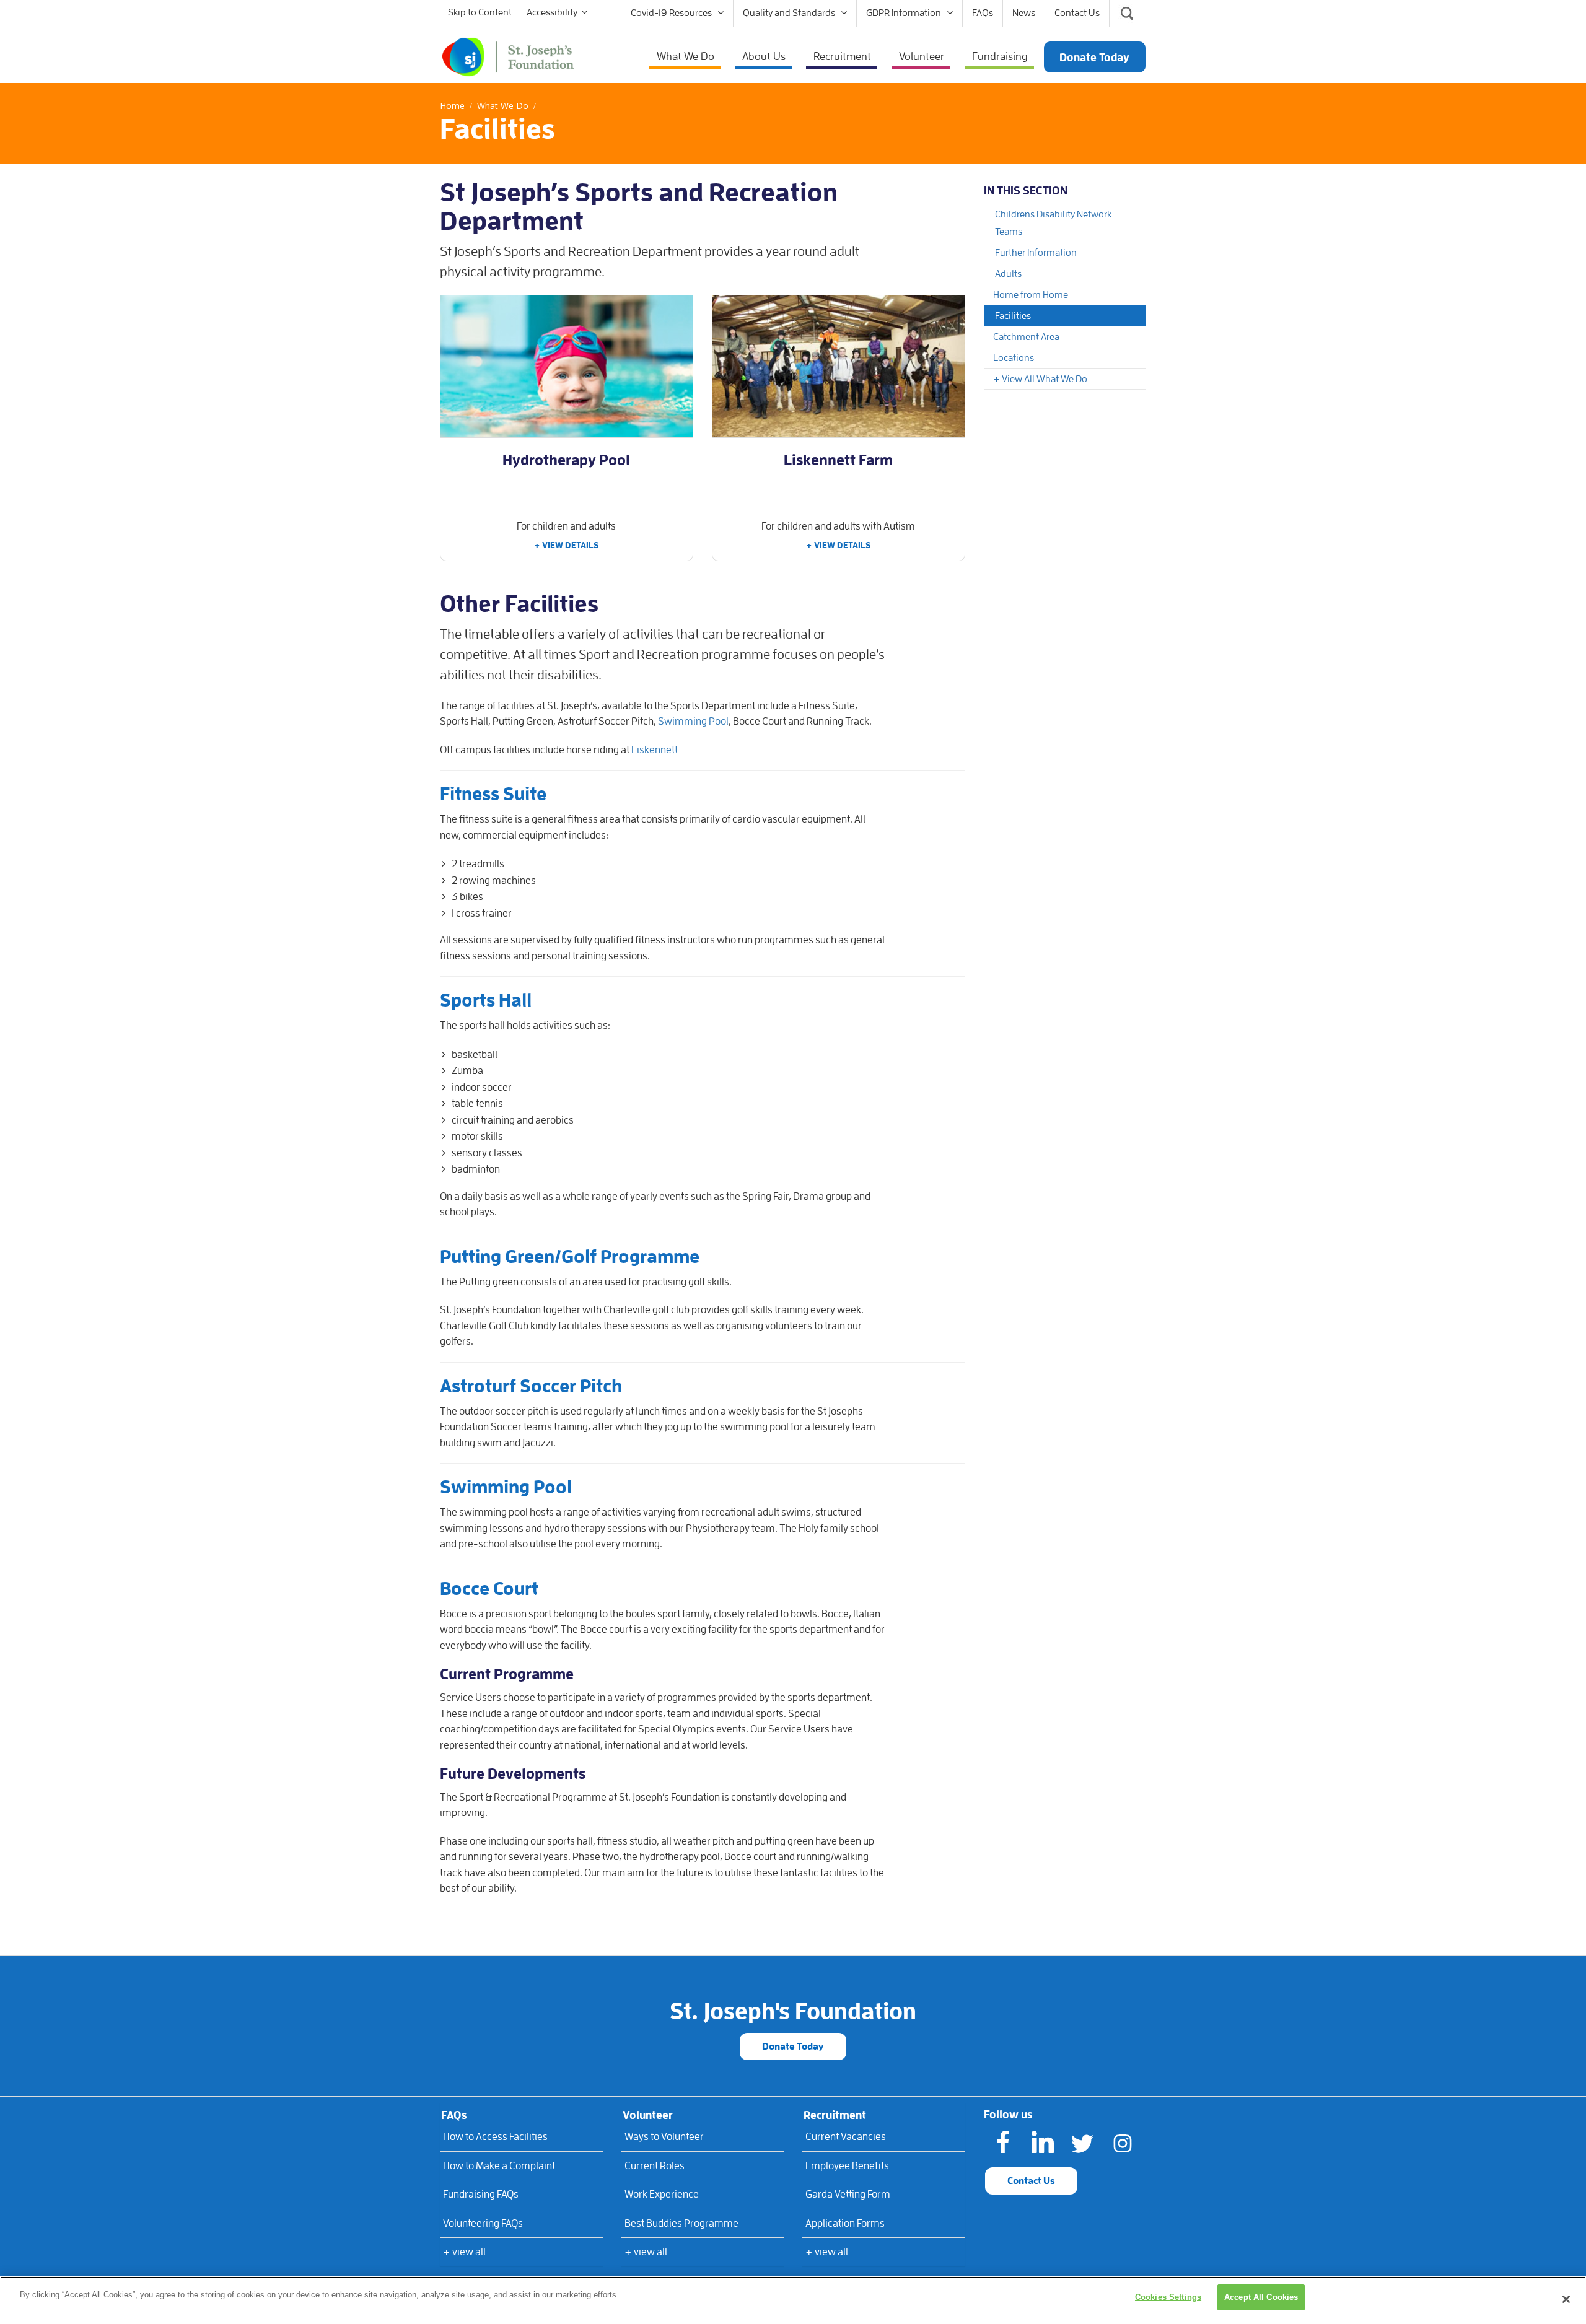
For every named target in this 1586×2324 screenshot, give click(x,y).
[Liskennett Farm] (839, 366)
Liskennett (655, 750)
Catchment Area (1026, 337)
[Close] (1566, 2299)
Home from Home (1031, 295)
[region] (793, 2300)
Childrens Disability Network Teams (1053, 223)
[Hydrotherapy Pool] (567, 366)
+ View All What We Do (1040, 379)
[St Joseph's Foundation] (508, 56)
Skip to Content (480, 12)
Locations (1014, 358)
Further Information (1036, 253)
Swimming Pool (693, 721)
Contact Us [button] (1031, 2181)
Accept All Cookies (1261, 2297)
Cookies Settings (1168, 2297)
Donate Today (793, 2047)
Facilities (1013, 316)
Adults (1008, 274)
